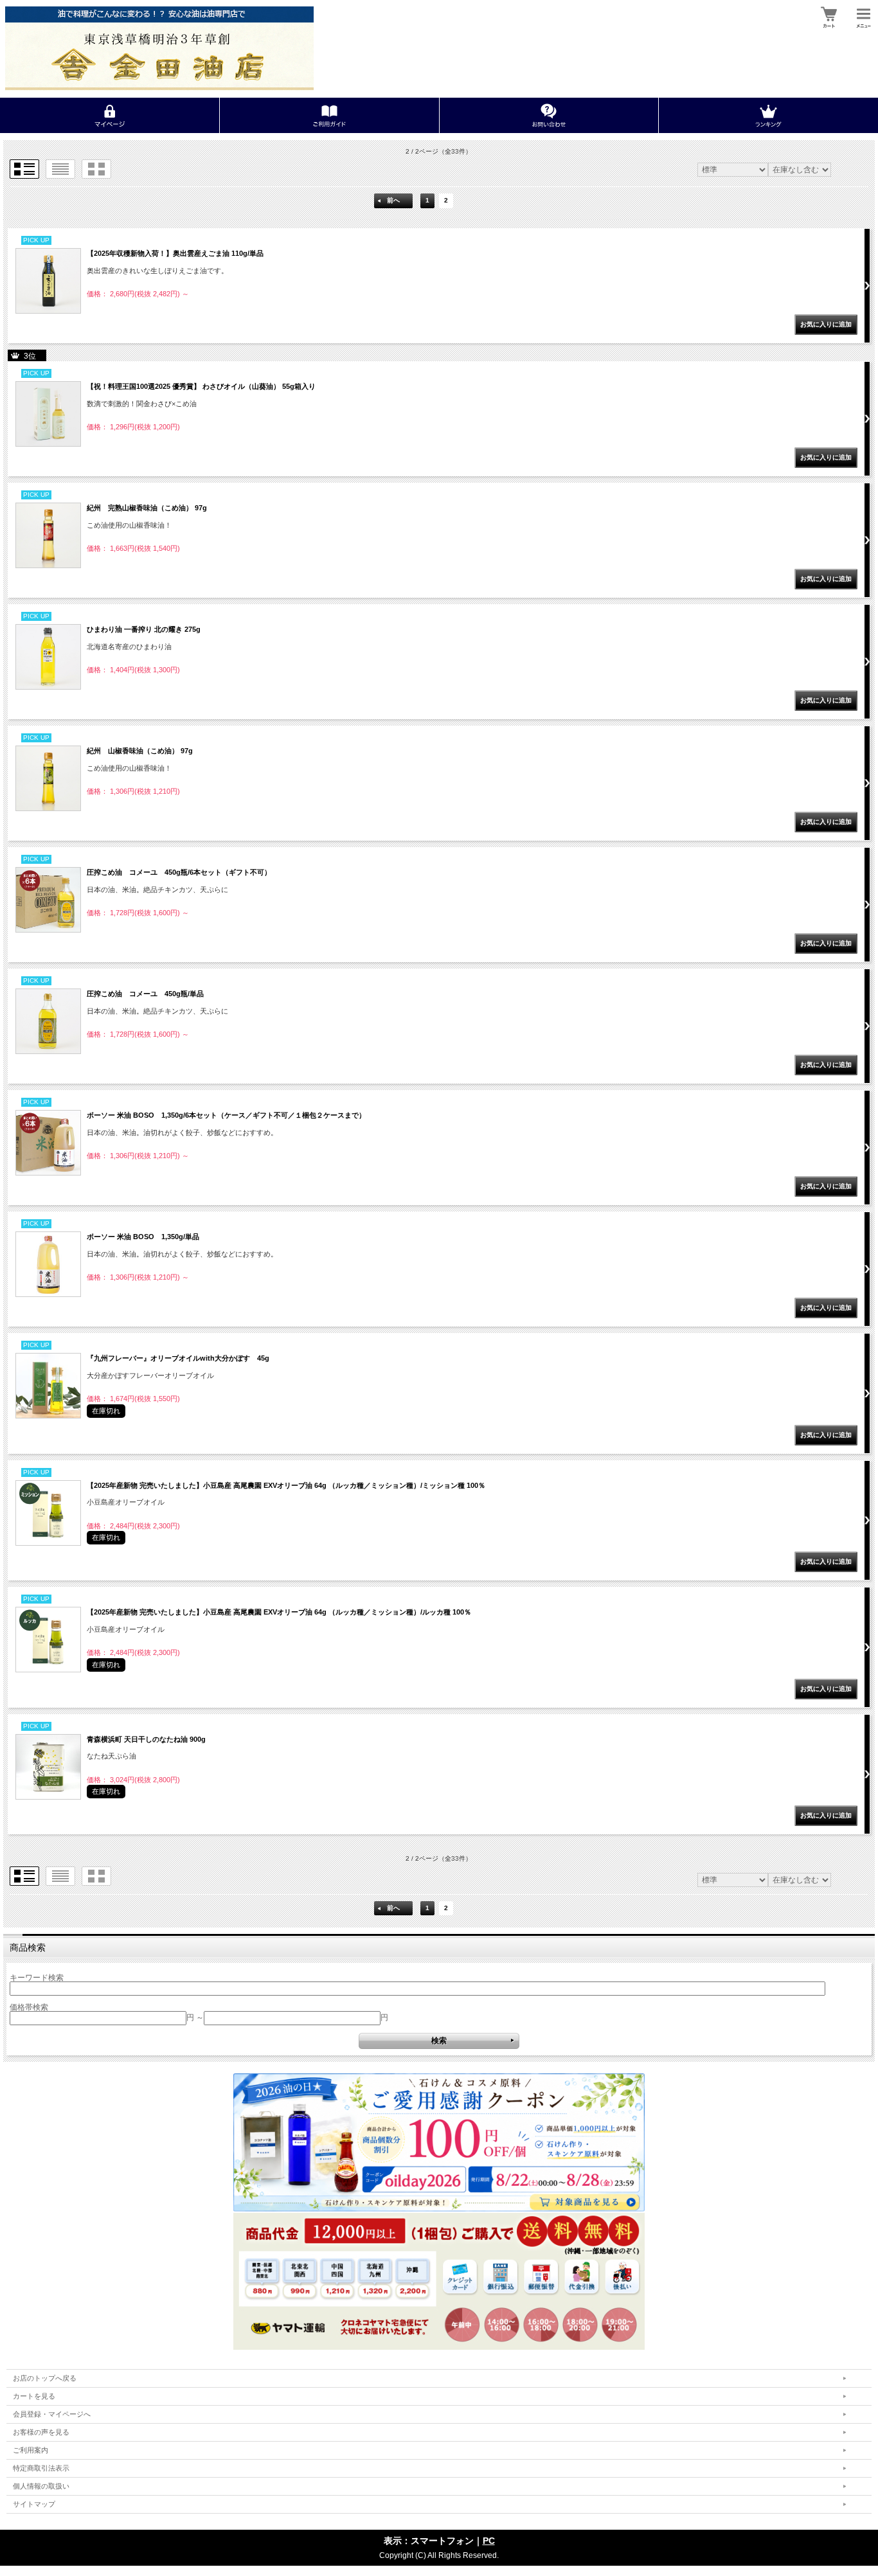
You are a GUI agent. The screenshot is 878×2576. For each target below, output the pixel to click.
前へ (393, 200)
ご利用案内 (31, 2450)
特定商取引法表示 (41, 2468)
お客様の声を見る (41, 2432)
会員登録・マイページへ (52, 2414)
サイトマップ (34, 2504)
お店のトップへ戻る (45, 2378)
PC (489, 2541)
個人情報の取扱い (41, 2486)
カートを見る (34, 2396)
